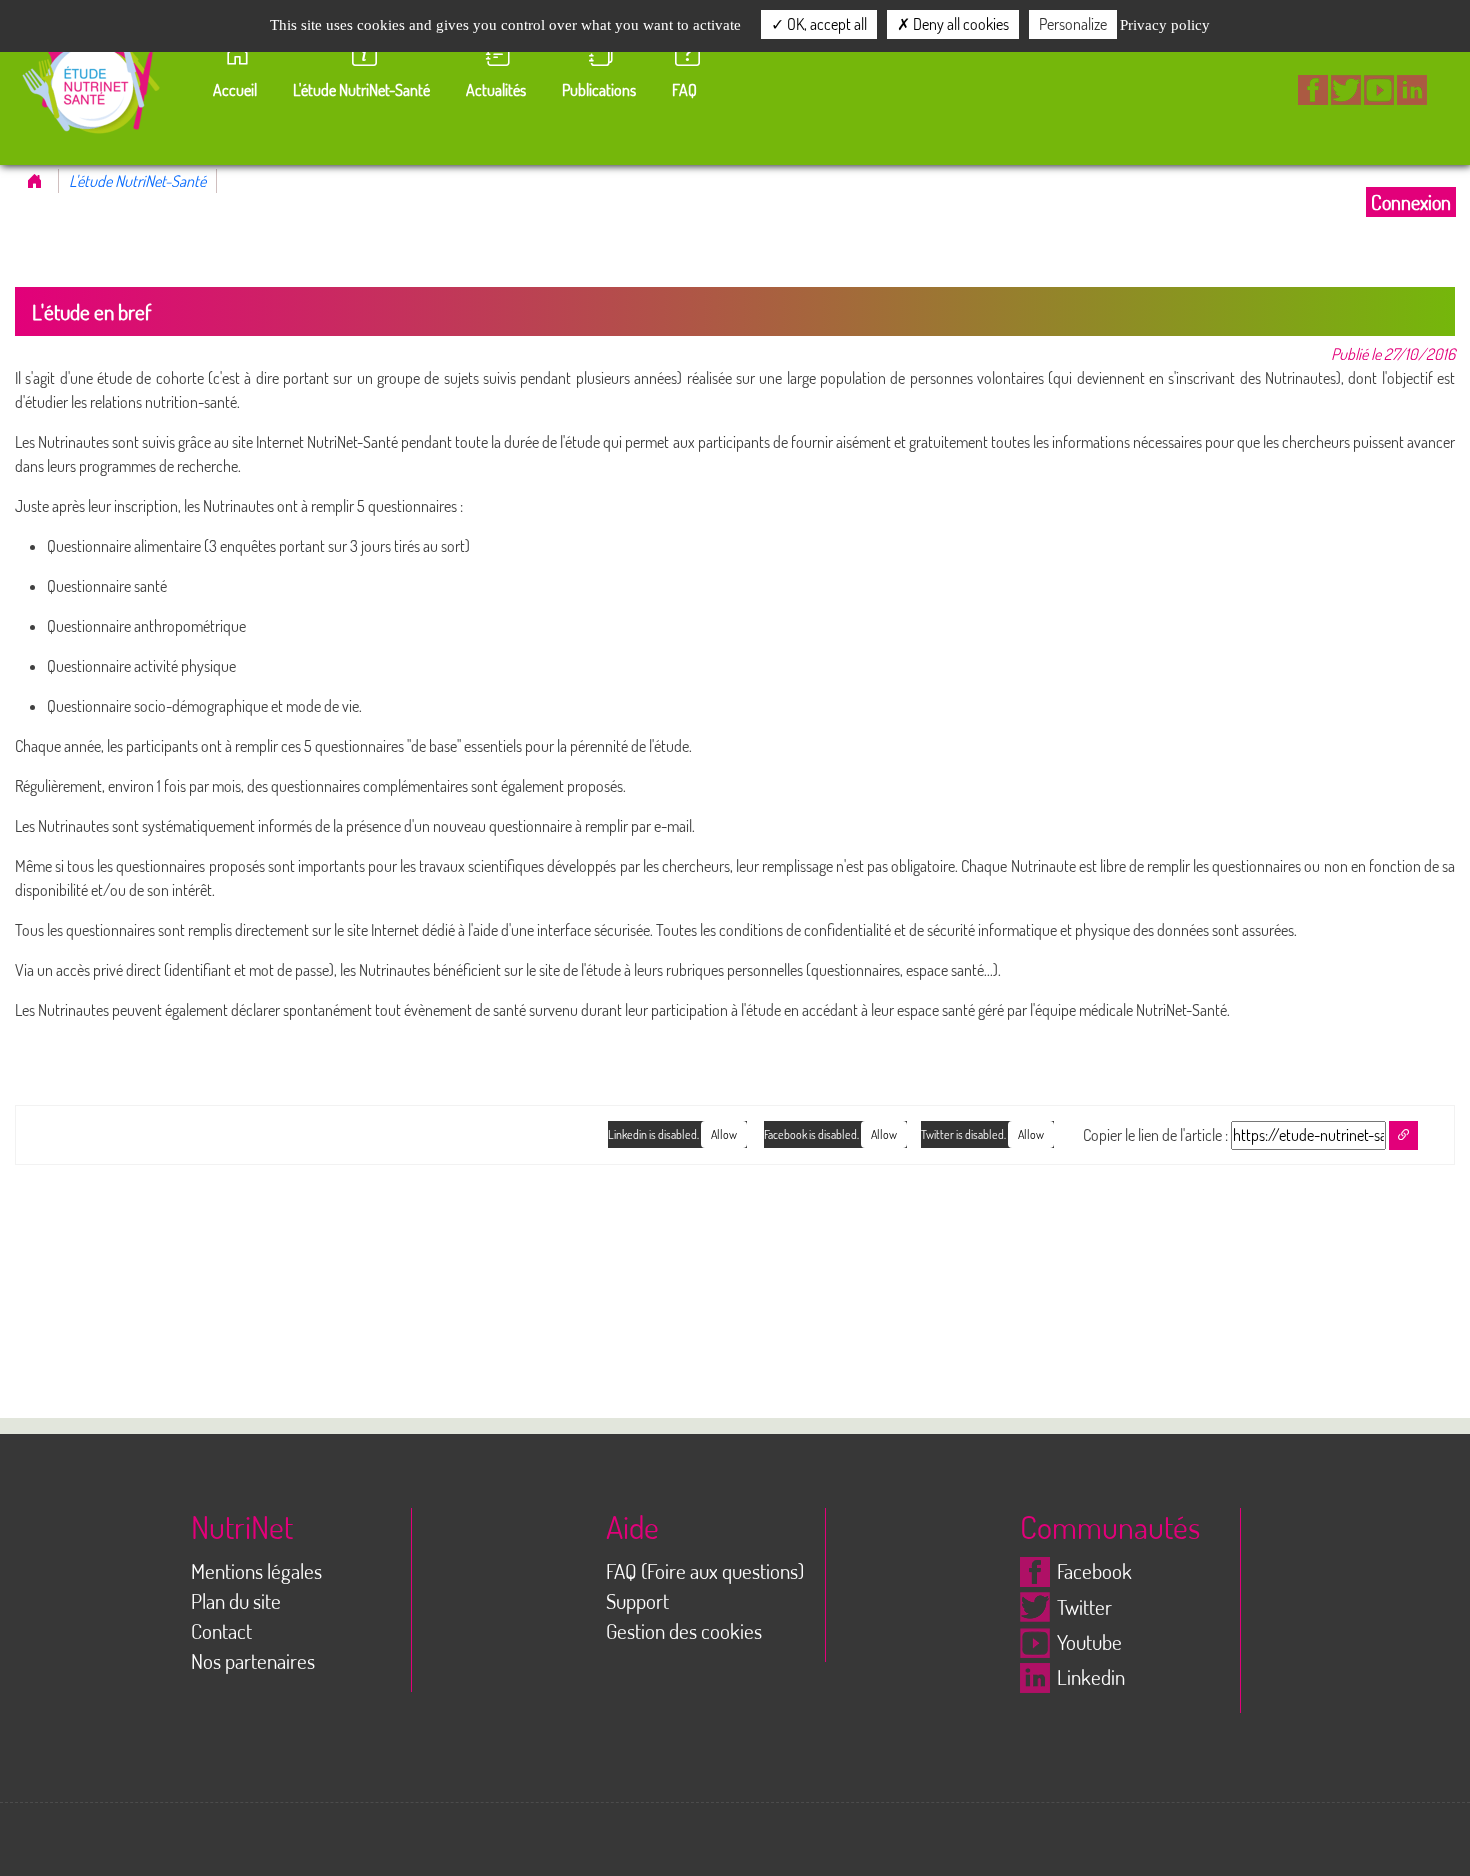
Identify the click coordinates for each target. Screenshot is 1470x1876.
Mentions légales (256, 1571)
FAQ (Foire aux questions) (705, 1571)
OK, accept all (825, 24)
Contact (221, 1631)
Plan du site (236, 1601)
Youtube (1089, 1642)
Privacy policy (1165, 25)
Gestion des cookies (684, 1631)
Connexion (1411, 202)
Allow (1031, 1134)
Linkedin (1091, 1677)
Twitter (1084, 1607)
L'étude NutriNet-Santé (137, 181)
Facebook (1094, 1571)
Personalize (1073, 24)
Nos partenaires (253, 1661)
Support (637, 1601)
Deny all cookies (959, 24)
